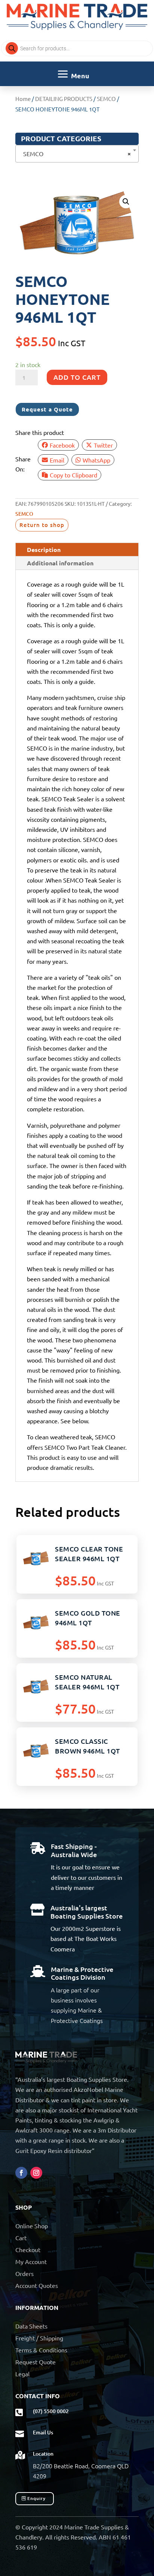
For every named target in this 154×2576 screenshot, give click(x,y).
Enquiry (36, 2498)
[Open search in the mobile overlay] (77, 48)
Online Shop (32, 2226)
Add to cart (77, 377)
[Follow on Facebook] (21, 2173)
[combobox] (77, 154)
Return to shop (42, 525)
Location (43, 2454)
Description (44, 550)
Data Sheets (31, 2326)
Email (57, 460)
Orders (24, 2273)
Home (23, 99)
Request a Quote (47, 409)
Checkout (28, 2250)
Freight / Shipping (39, 2338)
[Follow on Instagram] (36, 2173)
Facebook (62, 445)
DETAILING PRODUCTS (64, 99)
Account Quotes (37, 2285)
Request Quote (36, 2362)
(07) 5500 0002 (51, 2411)
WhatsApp (96, 460)
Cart (21, 2238)
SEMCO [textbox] (75, 153)
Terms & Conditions (41, 2350)
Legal (22, 2374)
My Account (31, 2261)
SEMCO (106, 99)
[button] (126, 202)
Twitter (103, 445)
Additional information (60, 563)
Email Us (43, 2432)
